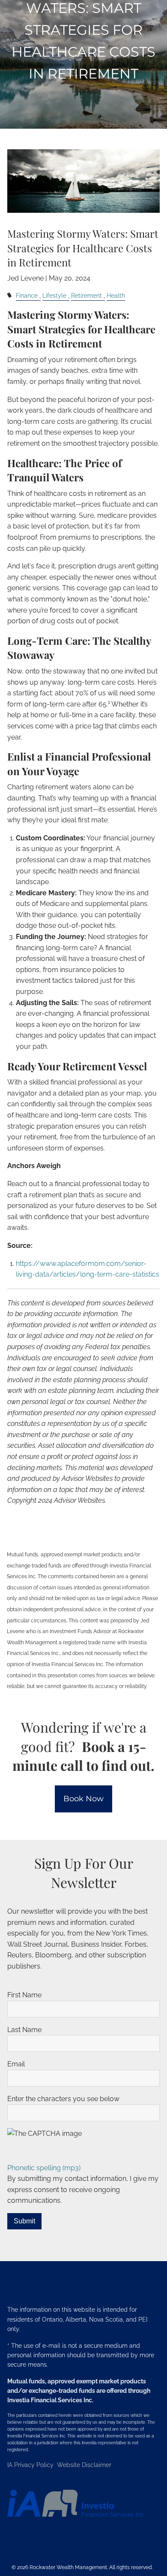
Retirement (86, 295)
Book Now (83, 1799)
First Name (24, 1995)
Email (16, 2064)
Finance (27, 295)
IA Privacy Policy (31, 2465)
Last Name (24, 2030)
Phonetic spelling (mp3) (44, 2168)
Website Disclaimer (84, 2465)
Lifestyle (54, 295)
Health (116, 295)
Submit (24, 2221)
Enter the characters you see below (63, 2099)
